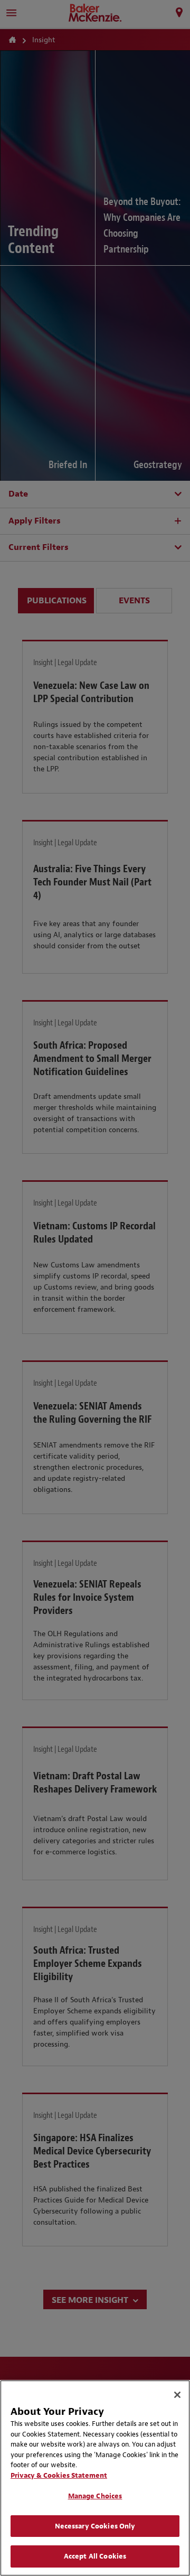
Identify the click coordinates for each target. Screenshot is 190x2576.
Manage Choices (95, 2496)
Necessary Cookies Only (95, 2526)
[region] (95, 2478)
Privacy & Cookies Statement (59, 2475)
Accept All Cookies (95, 2556)
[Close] (177, 2395)
